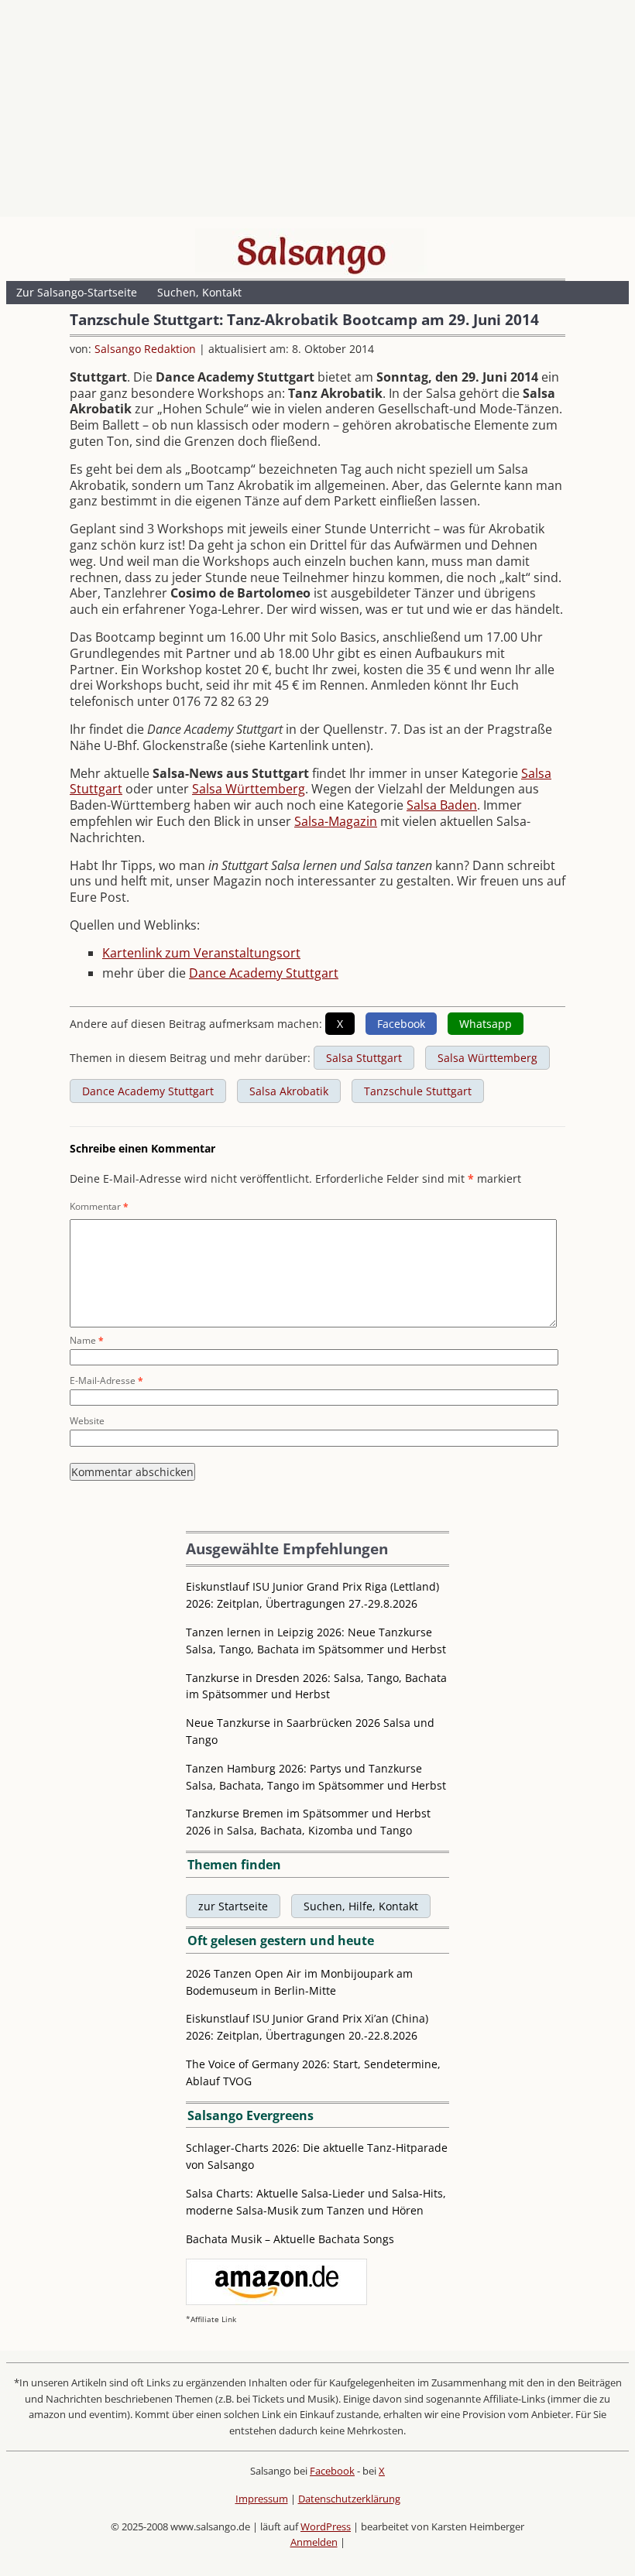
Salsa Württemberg (249, 789)
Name (87, 1340)
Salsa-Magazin (336, 821)
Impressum (262, 2499)
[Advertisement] (317, 112)
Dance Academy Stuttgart (264, 973)
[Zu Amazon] (276, 2301)
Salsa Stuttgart (364, 1058)
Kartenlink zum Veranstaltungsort (201, 953)
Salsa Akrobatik (289, 1091)
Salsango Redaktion (145, 349)
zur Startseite (233, 1906)
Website (87, 1421)
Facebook (332, 2471)
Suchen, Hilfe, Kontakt (361, 1906)
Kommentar (99, 1206)
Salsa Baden (442, 805)
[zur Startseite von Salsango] (311, 252)
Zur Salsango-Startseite (77, 292)
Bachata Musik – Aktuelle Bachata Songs (290, 2239)
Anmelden (314, 2542)
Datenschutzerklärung (349, 2499)
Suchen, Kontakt (199, 292)
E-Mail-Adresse (106, 1380)
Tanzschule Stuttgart (418, 1091)
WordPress (326, 2526)
